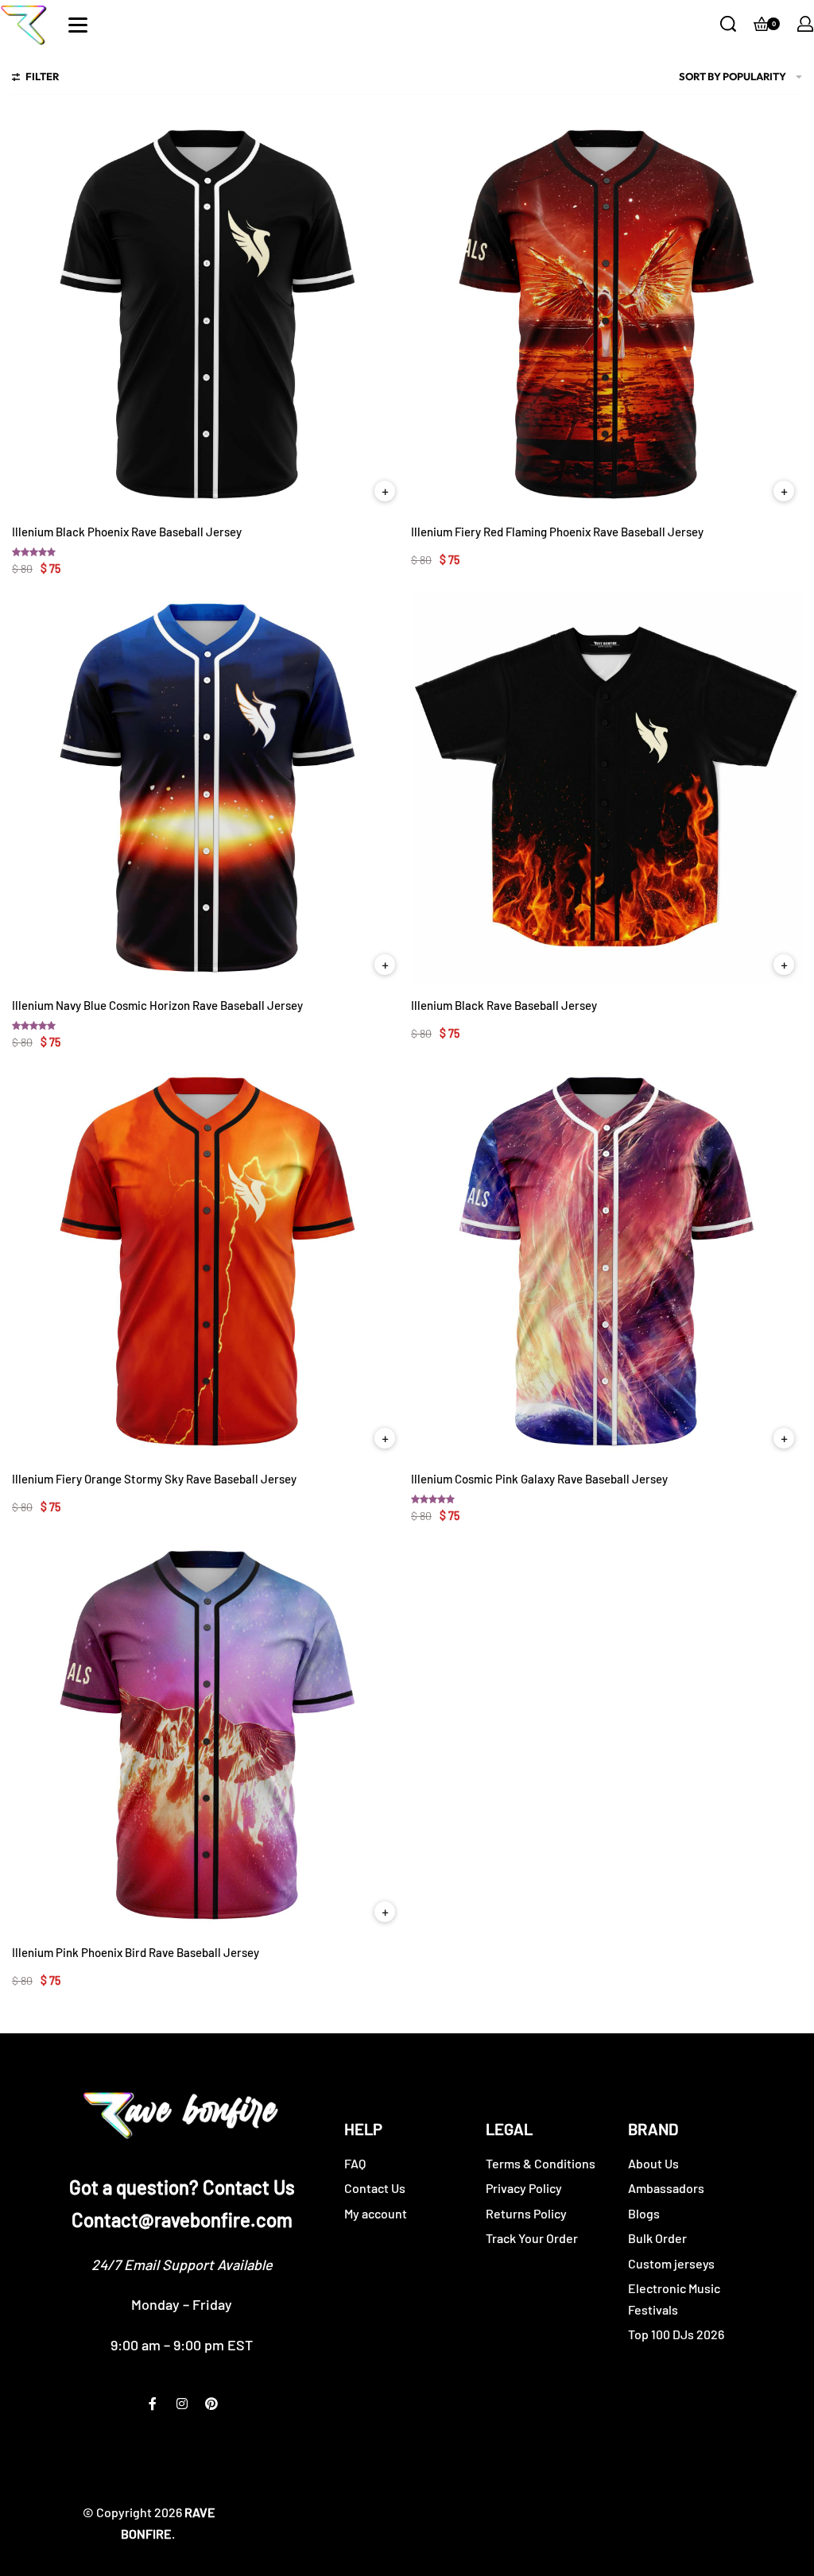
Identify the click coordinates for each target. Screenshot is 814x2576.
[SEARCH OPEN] (728, 24)
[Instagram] (182, 2404)
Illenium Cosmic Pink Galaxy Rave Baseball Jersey (539, 1479)
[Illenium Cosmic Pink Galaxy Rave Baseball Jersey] (607, 1261)
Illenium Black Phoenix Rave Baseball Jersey (127, 532)
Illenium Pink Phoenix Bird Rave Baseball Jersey (136, 1952)
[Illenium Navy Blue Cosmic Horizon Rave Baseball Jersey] (207, 787)
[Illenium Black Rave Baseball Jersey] (607, 787)
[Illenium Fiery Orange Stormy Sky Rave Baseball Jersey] (207, 1261)
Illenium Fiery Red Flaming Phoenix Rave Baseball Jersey (557, 532)
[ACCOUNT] (805, 24)
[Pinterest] (211, 2404)
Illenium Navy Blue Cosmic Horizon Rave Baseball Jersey (157, 1005)
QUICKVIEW (385, 491)
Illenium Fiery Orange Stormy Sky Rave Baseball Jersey (154, 1479)
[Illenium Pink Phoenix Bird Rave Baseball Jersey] (207, 1735)
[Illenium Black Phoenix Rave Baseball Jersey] (207, 314)
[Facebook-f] (153, 2404)
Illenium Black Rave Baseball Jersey (504, 1005)
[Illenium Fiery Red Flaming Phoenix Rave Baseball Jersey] (607, 314)
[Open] (78, 25)
